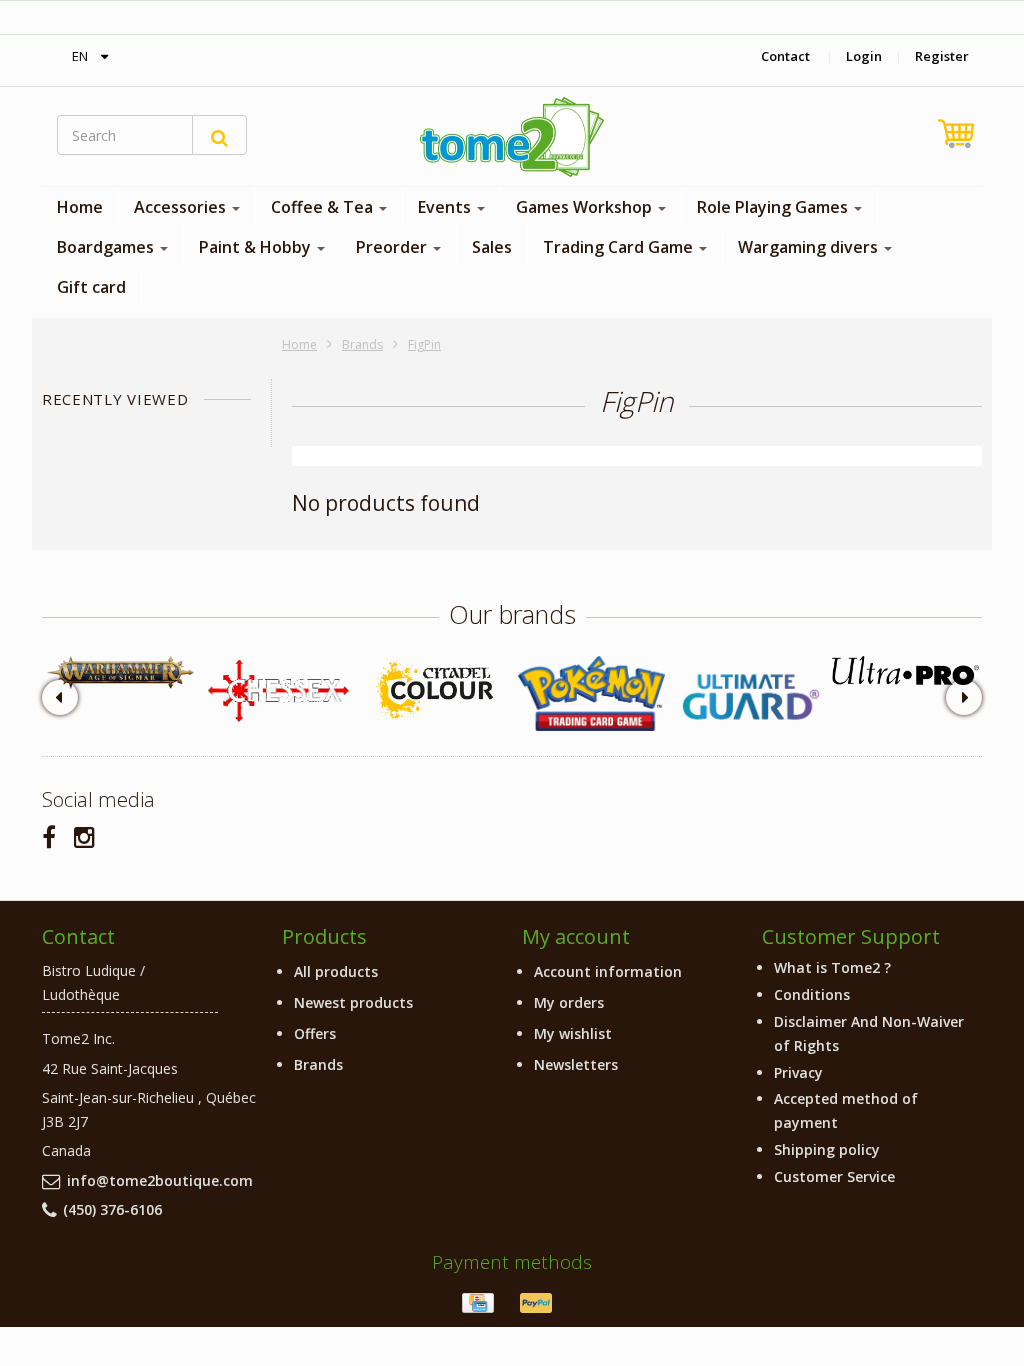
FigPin (424, 344)
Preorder (393, 247)
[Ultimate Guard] (748, 697)
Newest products (353, 1002)
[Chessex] (277, 689)
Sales (492, 247)
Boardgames (107, 247)
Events (446, 207)
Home (80, 207)
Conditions (812, 994)
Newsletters (576, 1064)
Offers (315, 1033)
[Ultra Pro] (905, 671)
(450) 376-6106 (112, 1209)
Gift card (91, 287)
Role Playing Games (774, 207)
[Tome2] (512, 137)
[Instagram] (84, 836)
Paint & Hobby (257, 247)
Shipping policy (827, 1149)
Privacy (798, 1072)
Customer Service (834, 1176)
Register (942, 56)
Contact (785, 56)
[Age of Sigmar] (120, 673)
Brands (362, 344)
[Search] (219, 135)
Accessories (182, 207)
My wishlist (573, 1033)
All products (336, 971)
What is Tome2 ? (832, 967)
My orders (569, 1002)
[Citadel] (434, 691)
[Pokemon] (591, 693)
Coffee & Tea (324, 207)
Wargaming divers (810, 247)
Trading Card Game (620, 247)
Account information (608, 971)
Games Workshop (586, 207)
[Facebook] (49, 836)
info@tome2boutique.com (160, 1180)
